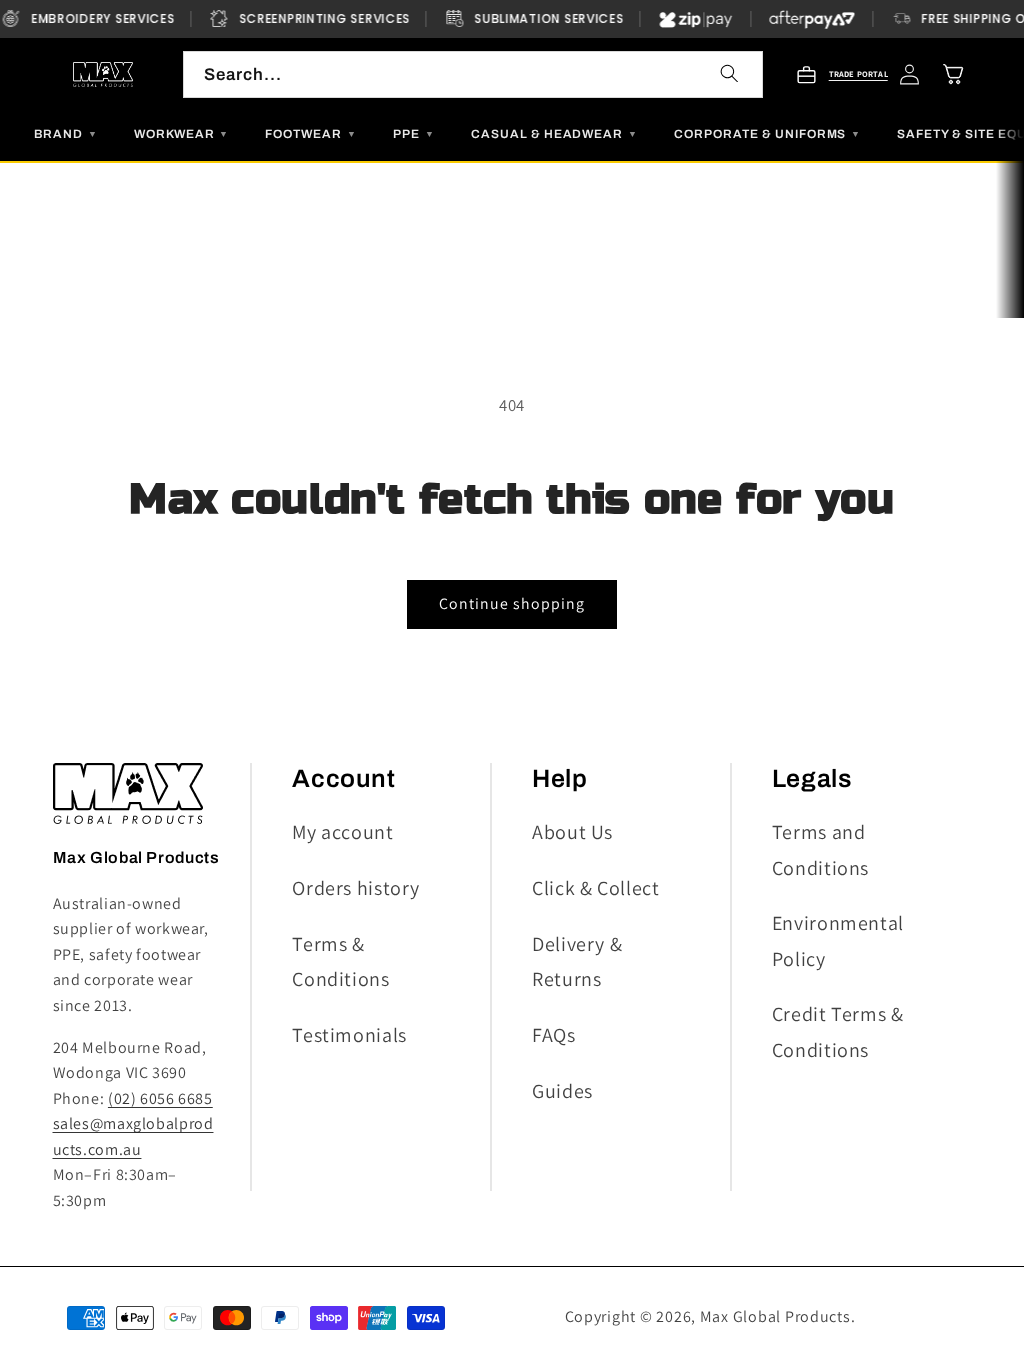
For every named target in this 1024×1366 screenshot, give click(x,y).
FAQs (554, 1035)
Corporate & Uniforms (767, 134)
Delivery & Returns (577, 961)
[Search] (730, 73)
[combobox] (473, 74)
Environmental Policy (838, 940)
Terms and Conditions (820, 849)
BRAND (66, 134)
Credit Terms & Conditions (838, 1031)
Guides (562, 1091)
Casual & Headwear (554, 134)
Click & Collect (595, 888)
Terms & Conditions (340, 961)
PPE (414, 134)
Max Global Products (775, 1316)
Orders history (356, 888)
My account (342, 832)
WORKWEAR (182, 134)
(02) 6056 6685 (160, 1098)
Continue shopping (512, 603)
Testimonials (349, 1035)
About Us (572, 832)
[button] (954, 75)
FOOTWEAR (311, 134)
